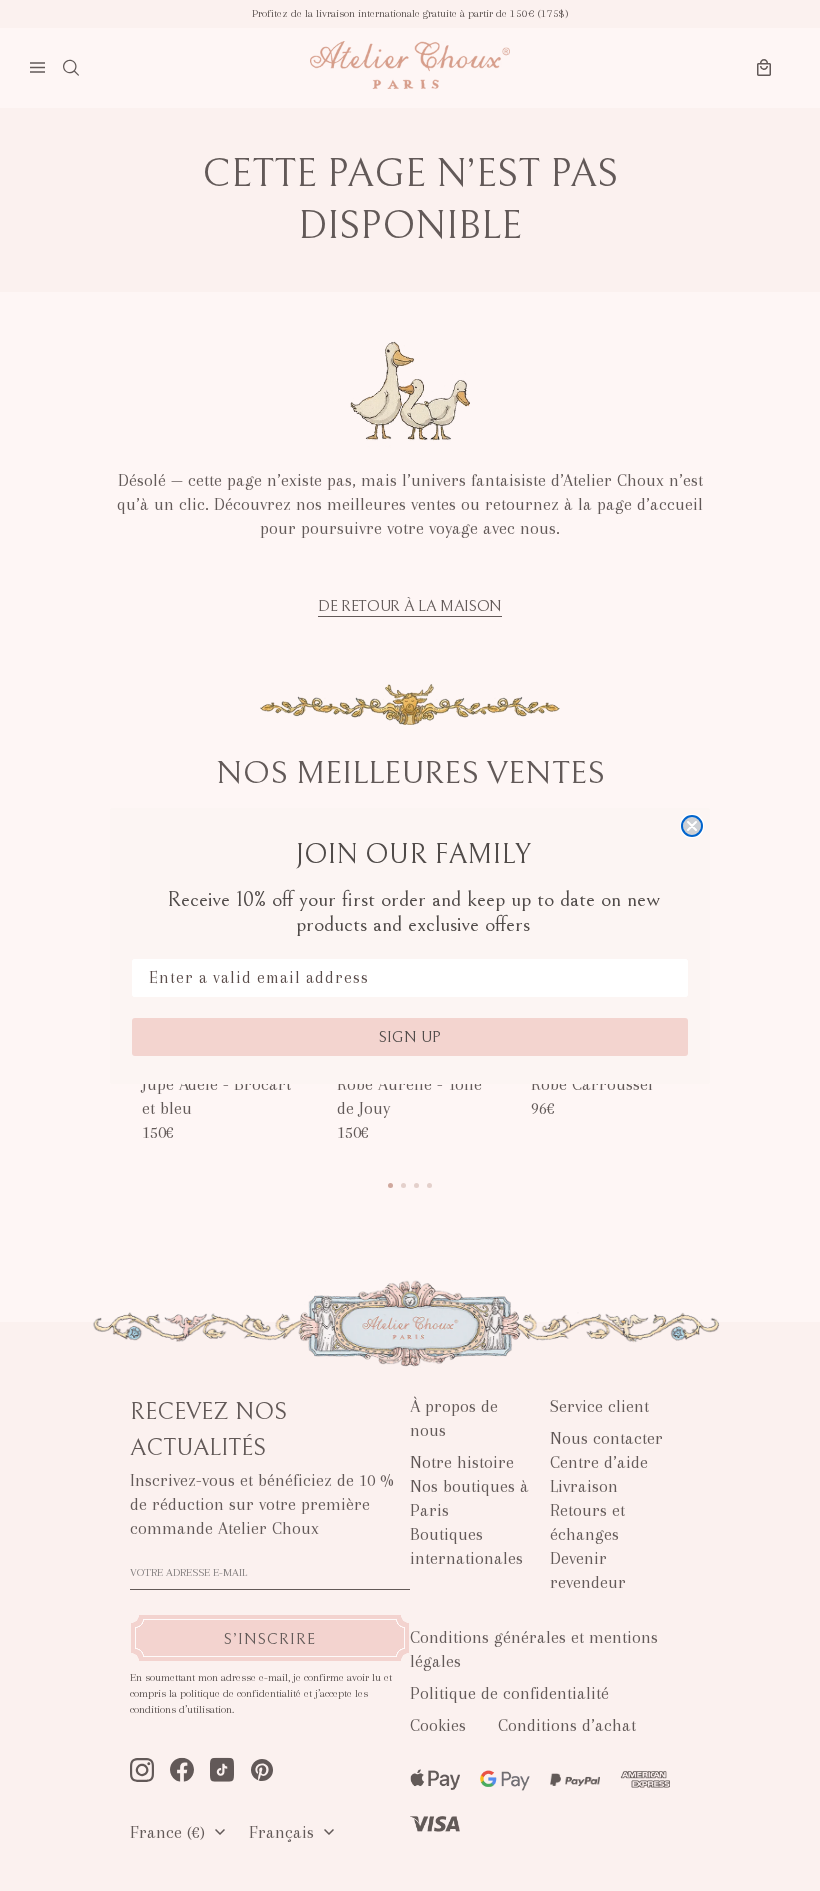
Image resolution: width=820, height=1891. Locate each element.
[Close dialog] (692, 826)
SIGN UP (410, 1037)
